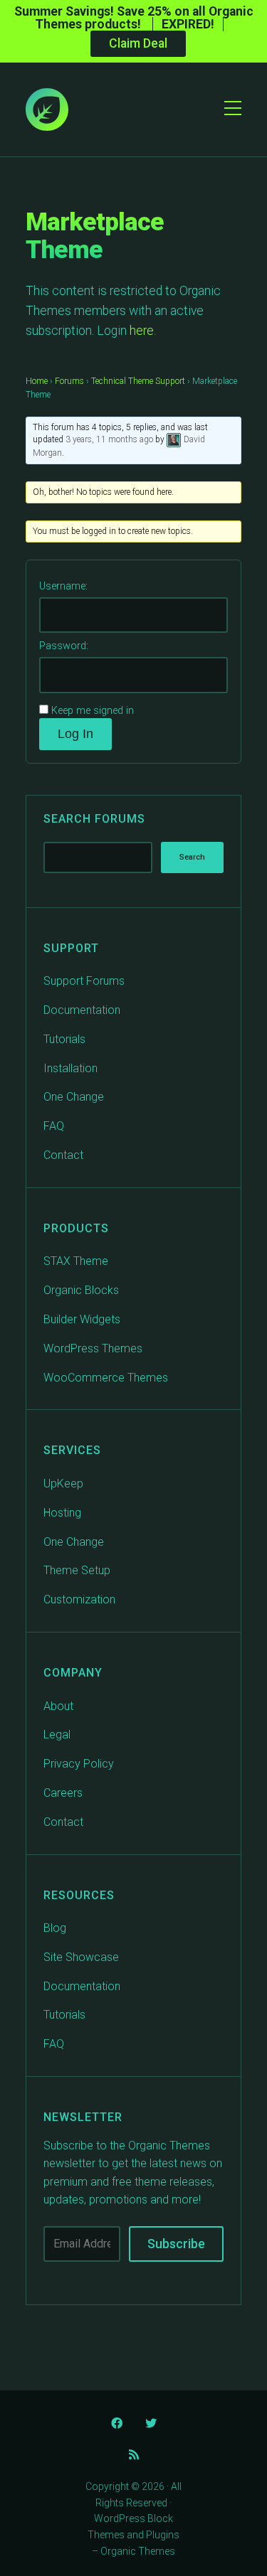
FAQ (54, 1126)
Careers (63, 1793)
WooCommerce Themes (106, 1378)
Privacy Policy (79, 1764)
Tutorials (64, 1039)
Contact (63, 1155)
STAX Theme (76, 1261)
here (142, 331)
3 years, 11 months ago (109, 440)
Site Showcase (81, 1957)
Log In (75, 734)
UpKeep (63, 1484)
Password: (64, 646)
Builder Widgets (82, 1319)
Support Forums (84, 981)
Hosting (62, 1513)
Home (37, 381)
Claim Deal (138, 43)
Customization (79, 1599)
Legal (57, 1735)
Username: (63, 586)
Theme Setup (77, 1570)
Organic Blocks (81, 1290)
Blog (55, 1928)
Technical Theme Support (138, 381)
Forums (69, 381)
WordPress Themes (93, 1348)
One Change (74, 1097)
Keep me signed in (93, 711)
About (58, 1706)
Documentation (82, 1010)
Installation (70, 1068)
